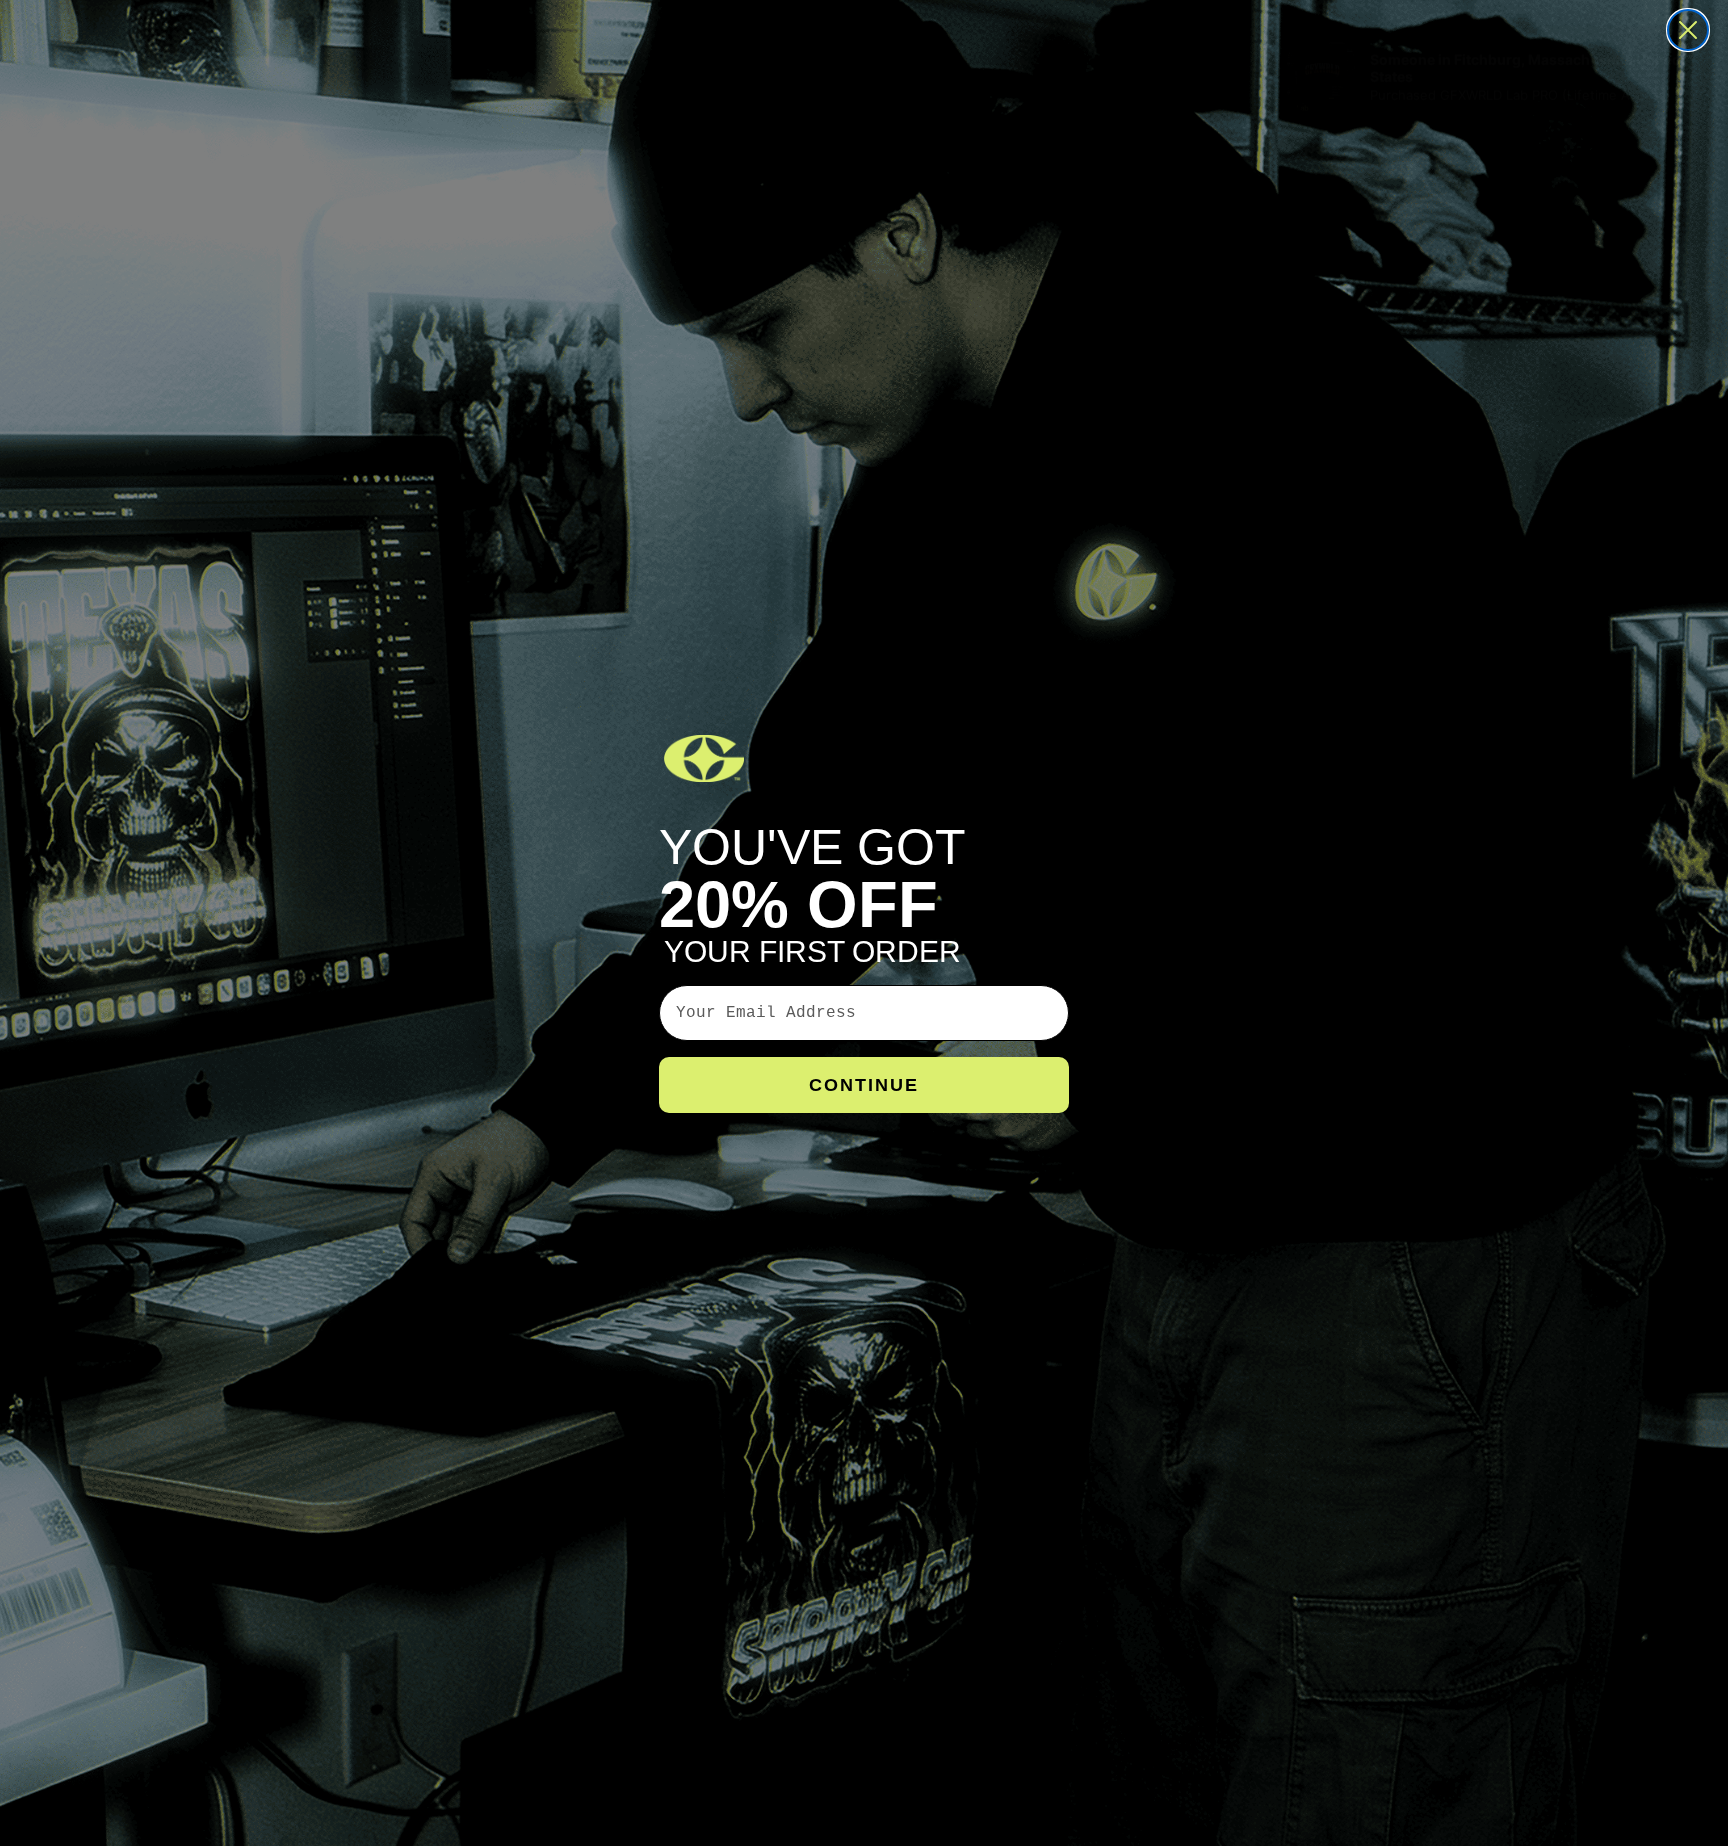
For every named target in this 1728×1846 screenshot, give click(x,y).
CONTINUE (864, 1085)
